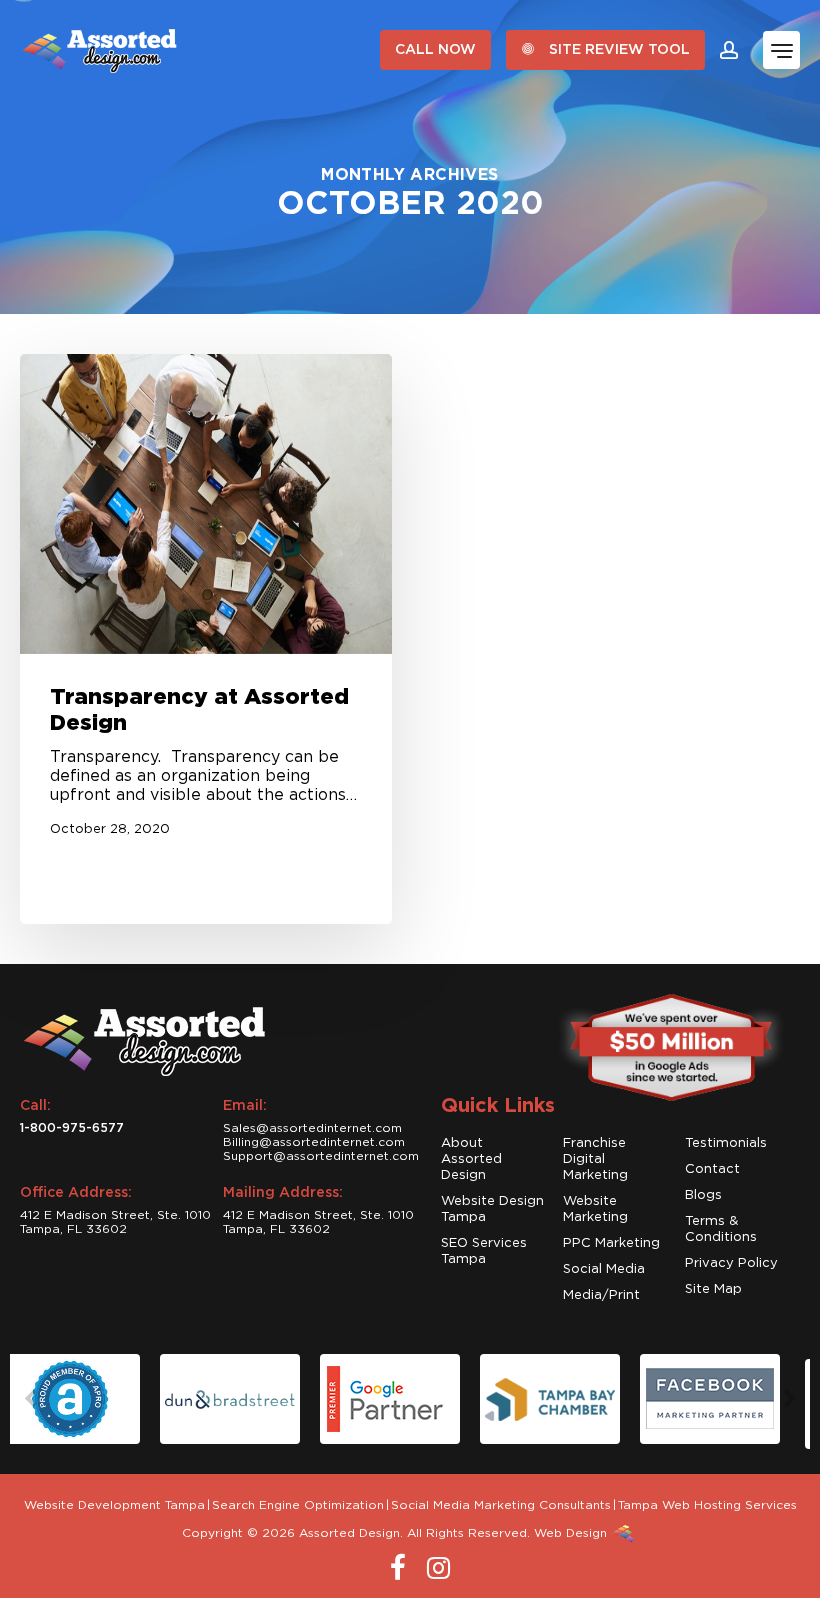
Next (790, 1399)
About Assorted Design (471, 1159)
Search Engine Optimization (298, 1505)
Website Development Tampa (114, 1505)
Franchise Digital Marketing (595, 1159)
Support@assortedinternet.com (321, 1156)
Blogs (703, 1195)
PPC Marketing (611, 1243)
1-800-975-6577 (72, 1128)
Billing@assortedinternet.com (314, 1142)
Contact (712, 1169)
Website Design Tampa (492, 1209)
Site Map (713, 1289)
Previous (30, 1399)
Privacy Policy (731, 1263)
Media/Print (601, 1295)
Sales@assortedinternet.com (312, 1128)
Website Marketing (595, 1209)
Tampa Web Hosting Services (707, 1505)
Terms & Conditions (721, 1229)
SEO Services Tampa (484, 1251)
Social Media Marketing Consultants (501, 1505)
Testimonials (726, 1143)
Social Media (604, 1269)
